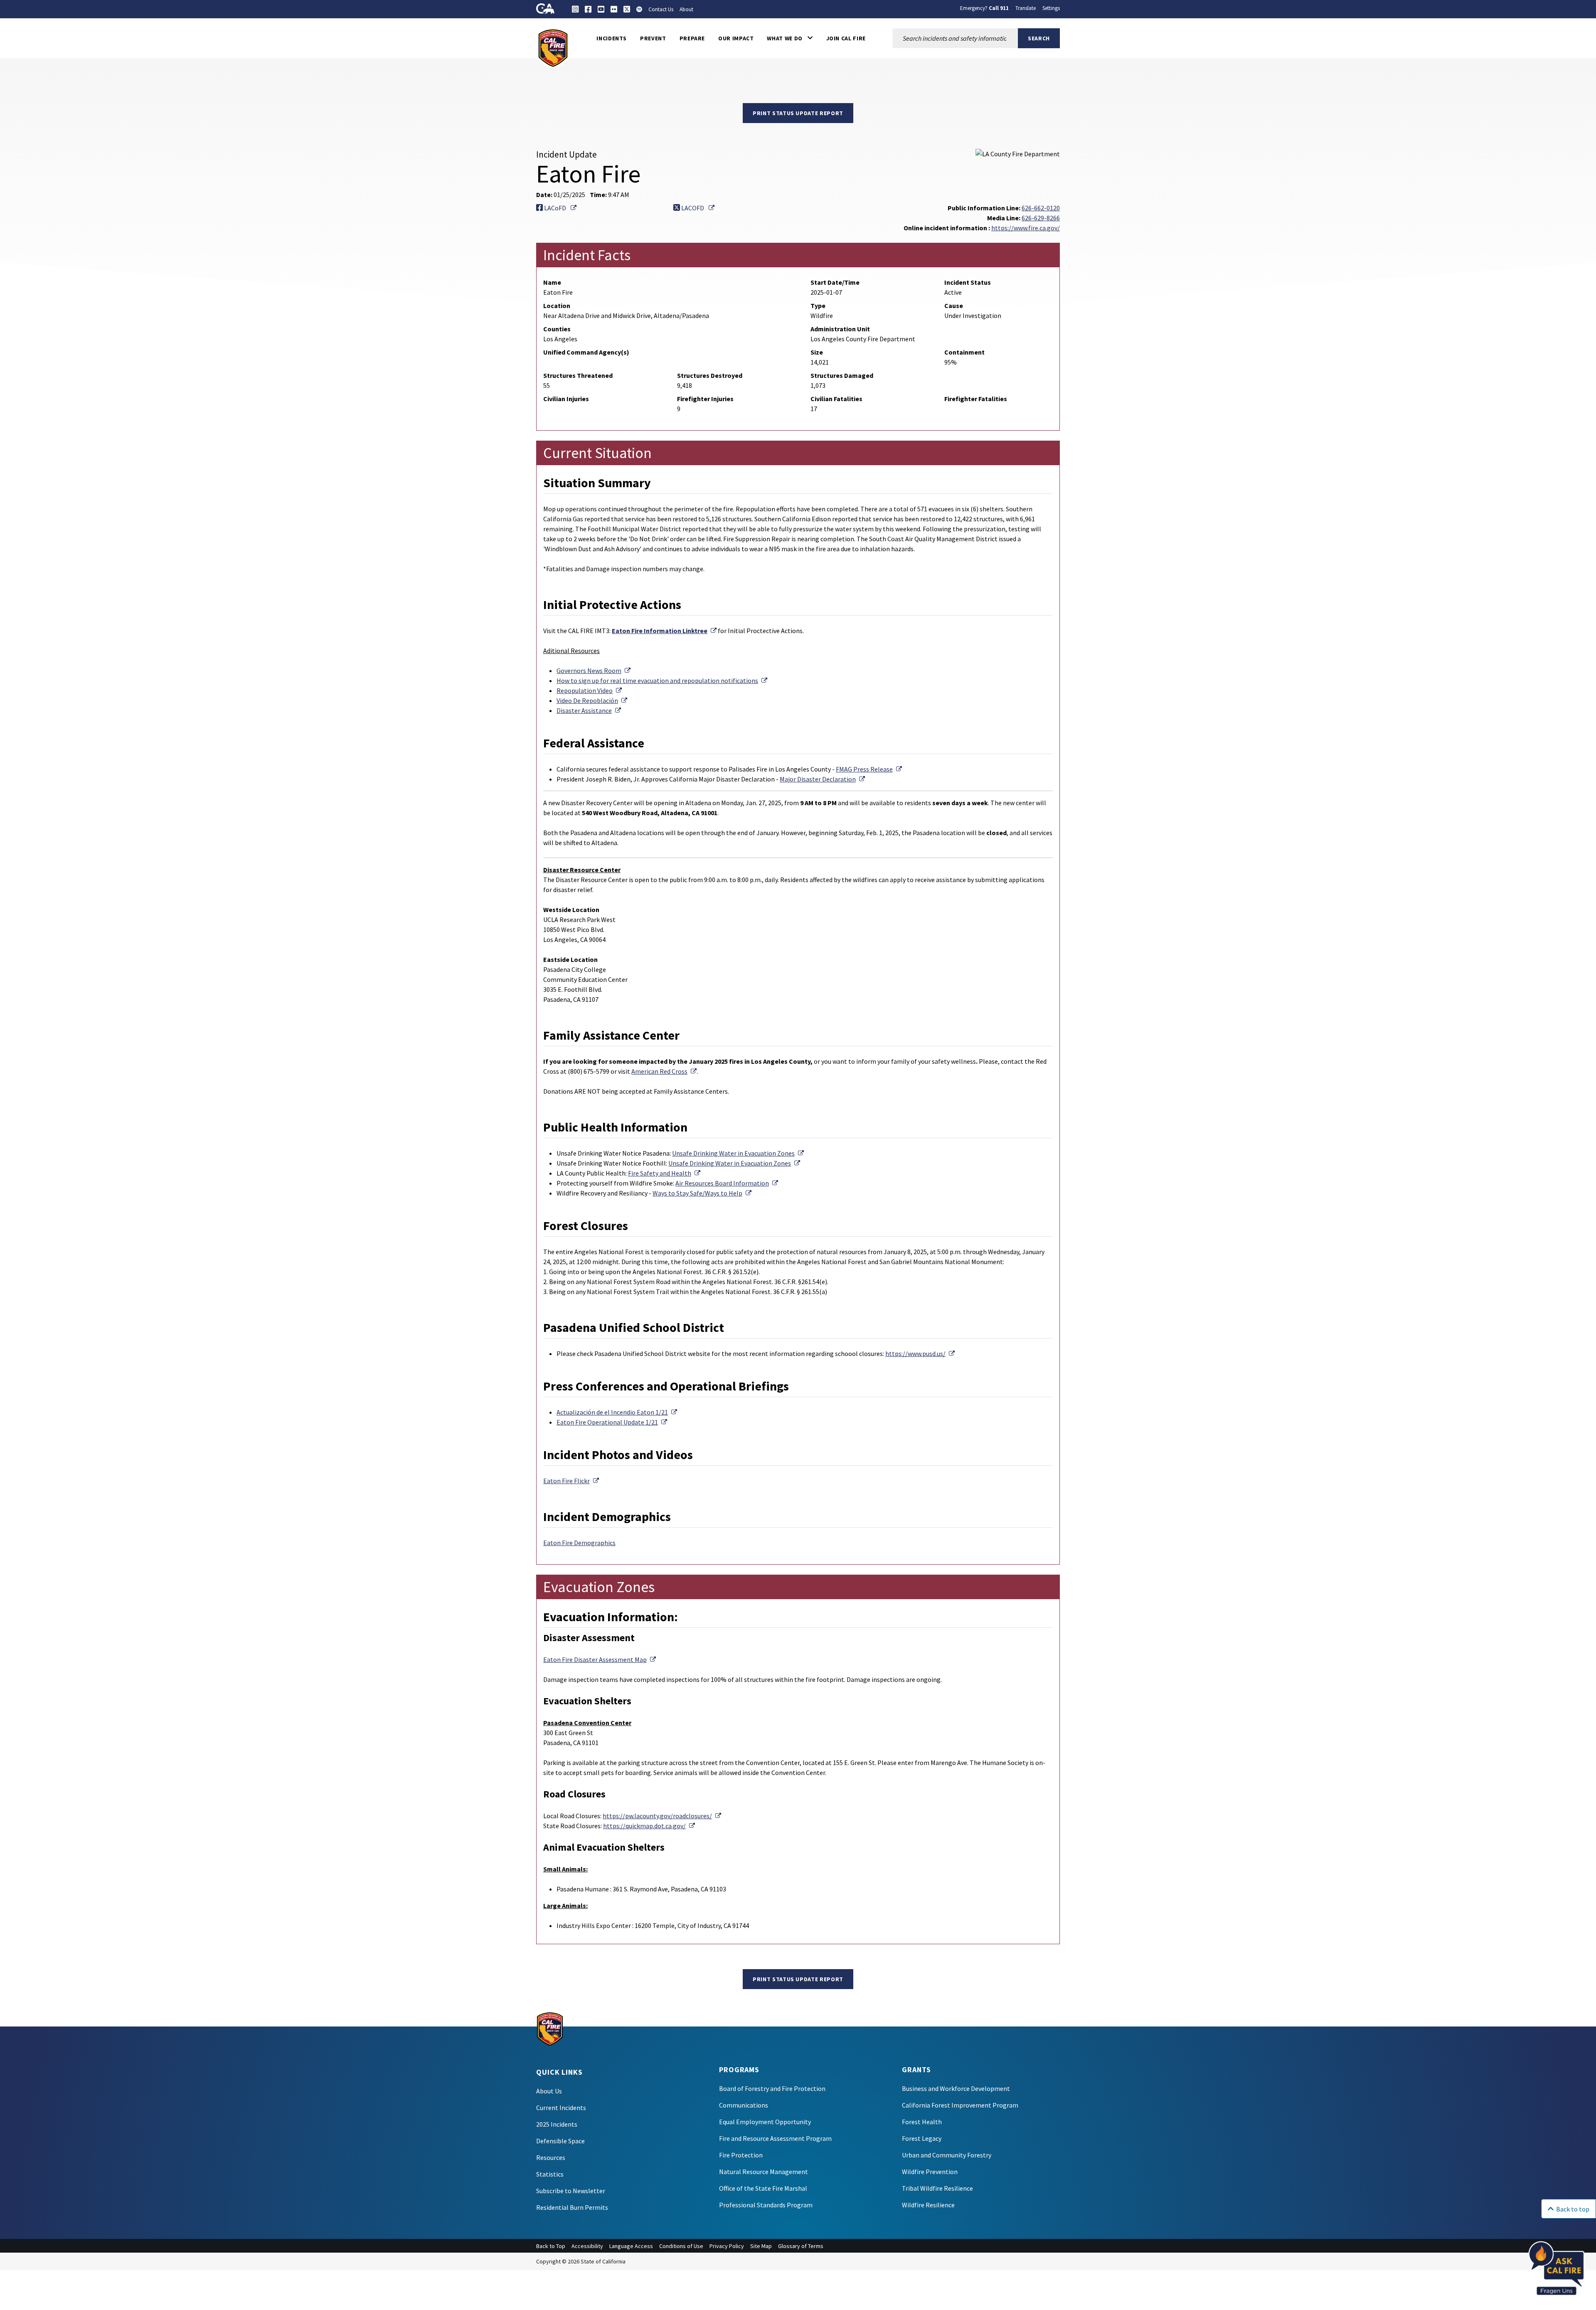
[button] (790, 38)
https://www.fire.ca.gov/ (1026, 228)
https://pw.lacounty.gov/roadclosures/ (662, 1816)
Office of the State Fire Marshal (763, 2188)
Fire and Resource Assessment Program (775, 2138)
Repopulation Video (589, 690)
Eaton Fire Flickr (571, 1481)
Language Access (631, 2246)
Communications (744, 2105)
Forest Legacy (922, 2138)
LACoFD (560, 208)
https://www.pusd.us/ (920, 1353)
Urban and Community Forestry (947, 2155)
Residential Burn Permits (572, 2207)
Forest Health (922, 2122)
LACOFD (697, 208)
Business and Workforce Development (956, 2088)
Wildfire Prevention (930, 2172)
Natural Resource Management (764, 2172)
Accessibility (587, 2246)
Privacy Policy (727, 2246)
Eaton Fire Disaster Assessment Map (600, 1659)
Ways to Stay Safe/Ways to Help (702, 1193)
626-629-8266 (1041, 218)
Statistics (550, 2174)
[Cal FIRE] (553, 47)
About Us (549, 2091)
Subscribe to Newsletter (571, 2191)
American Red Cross (664, 1071)
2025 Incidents (557, 2124)
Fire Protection (741, 2155)
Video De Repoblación (592, 700)
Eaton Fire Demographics (579, 1543)
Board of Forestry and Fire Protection (772, 2088)
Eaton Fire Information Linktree (664, 631)
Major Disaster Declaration (822, 779)
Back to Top (551, 2246)
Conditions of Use (681, 2246)
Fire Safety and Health (664, 1173)
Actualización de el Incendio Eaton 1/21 (617, 1412)
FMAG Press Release (869, 769)
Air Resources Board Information (727, 1183)
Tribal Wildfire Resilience (937, 2188)
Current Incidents (561, 2108)
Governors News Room (594, 671)
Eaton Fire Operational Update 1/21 (612, 1422)
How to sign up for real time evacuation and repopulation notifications (662, 680)
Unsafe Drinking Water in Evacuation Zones (738, 1153)
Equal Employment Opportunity (765, 2122)
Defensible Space (560, 2141)
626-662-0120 (1041, 208)
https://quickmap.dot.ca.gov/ (649, 1826)
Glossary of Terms (801, 2246)
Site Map (761, 2246)
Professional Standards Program (766, 2205)
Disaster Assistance (589, 710)
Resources (551, 2157)
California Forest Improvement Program (960, 2105)
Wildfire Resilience (928, 2205)
